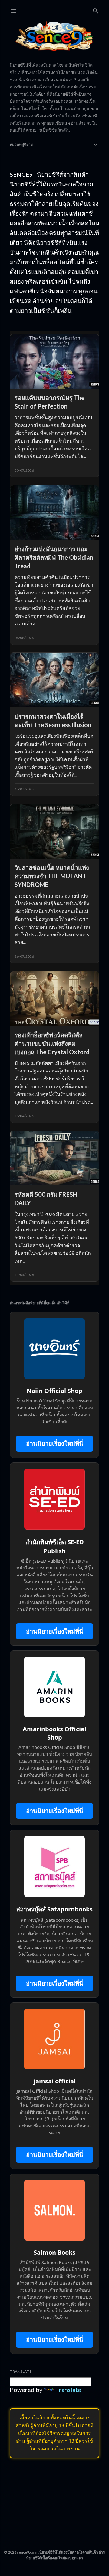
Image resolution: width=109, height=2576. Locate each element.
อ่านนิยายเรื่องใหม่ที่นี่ (55, 1444)
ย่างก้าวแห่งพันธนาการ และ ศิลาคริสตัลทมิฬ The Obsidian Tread (54, 557)
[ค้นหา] (96, 10)
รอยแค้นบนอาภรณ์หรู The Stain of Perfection (50, 402)
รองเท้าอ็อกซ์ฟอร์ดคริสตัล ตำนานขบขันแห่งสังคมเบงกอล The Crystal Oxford (52, 1043)
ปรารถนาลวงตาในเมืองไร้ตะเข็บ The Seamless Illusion (53, 720)
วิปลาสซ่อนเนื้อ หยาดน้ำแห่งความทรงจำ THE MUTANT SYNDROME (52, 876)
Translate (68, 2390)
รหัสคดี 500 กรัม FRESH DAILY (46, 1199)
